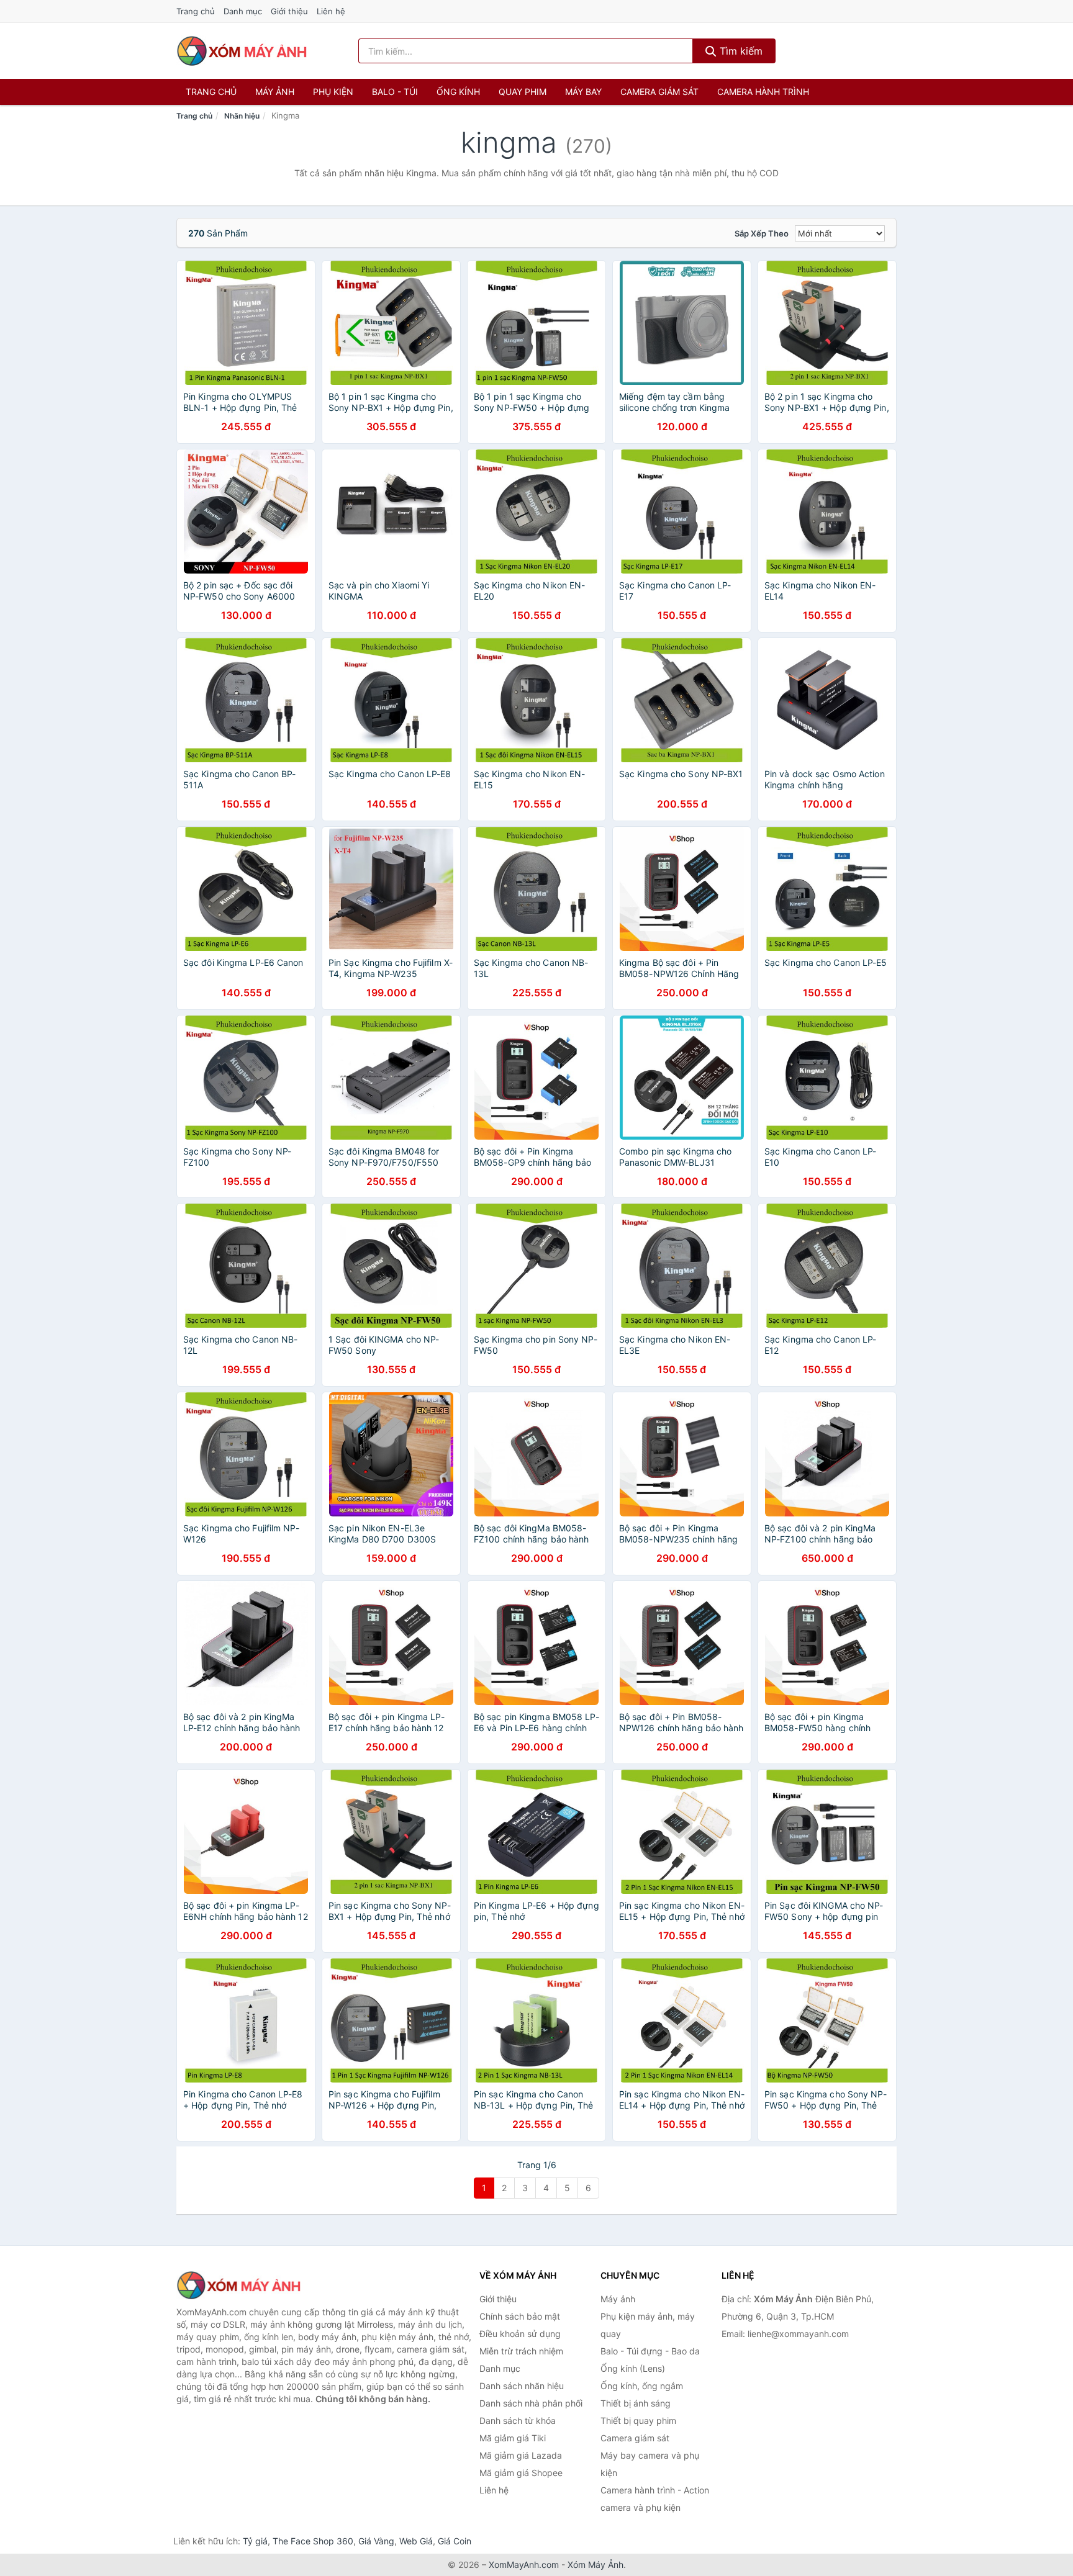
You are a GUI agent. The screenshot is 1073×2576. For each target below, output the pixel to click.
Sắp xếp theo (762, 233)
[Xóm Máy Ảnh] (238, 2286)
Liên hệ (331, 11)
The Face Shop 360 (313, 2541)
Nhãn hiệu (242, 116)
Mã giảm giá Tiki (513, 2438)
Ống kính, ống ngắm (642, 2386)
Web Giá (416, 2541)
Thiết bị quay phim (638, 2421)
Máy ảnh (275, 92)
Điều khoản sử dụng (520, 2334)
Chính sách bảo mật (520, 2316)
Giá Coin (455, 2541)
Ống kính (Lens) (633, 2368)
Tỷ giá (255, 2541)
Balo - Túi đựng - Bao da (650, 2351)
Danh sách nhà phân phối (531, 2403)
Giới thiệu (289, 11)
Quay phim (523, 92)
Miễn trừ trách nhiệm (521, 2351)
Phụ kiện (333, 92)
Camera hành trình (763, 92)
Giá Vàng (376, 2541)
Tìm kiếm (740, 51)
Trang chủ (196, 11)
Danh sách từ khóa (518, 2421)
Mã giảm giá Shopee (521, 2473)
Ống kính (458, 92)
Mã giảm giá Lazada (521, 2455)
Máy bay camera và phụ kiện (650, 2464)
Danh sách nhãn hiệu (522, 2386)
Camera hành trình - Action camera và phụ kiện (655, 2499)
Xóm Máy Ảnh (595, 2565)
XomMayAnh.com (524, 2565)
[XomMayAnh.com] (242, 51)
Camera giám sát (659, 92)
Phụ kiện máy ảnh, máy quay (648, 2325)
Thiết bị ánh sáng (636, 2403)
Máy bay (583, 92)
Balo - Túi (395, 92)
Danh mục (243, 11)
